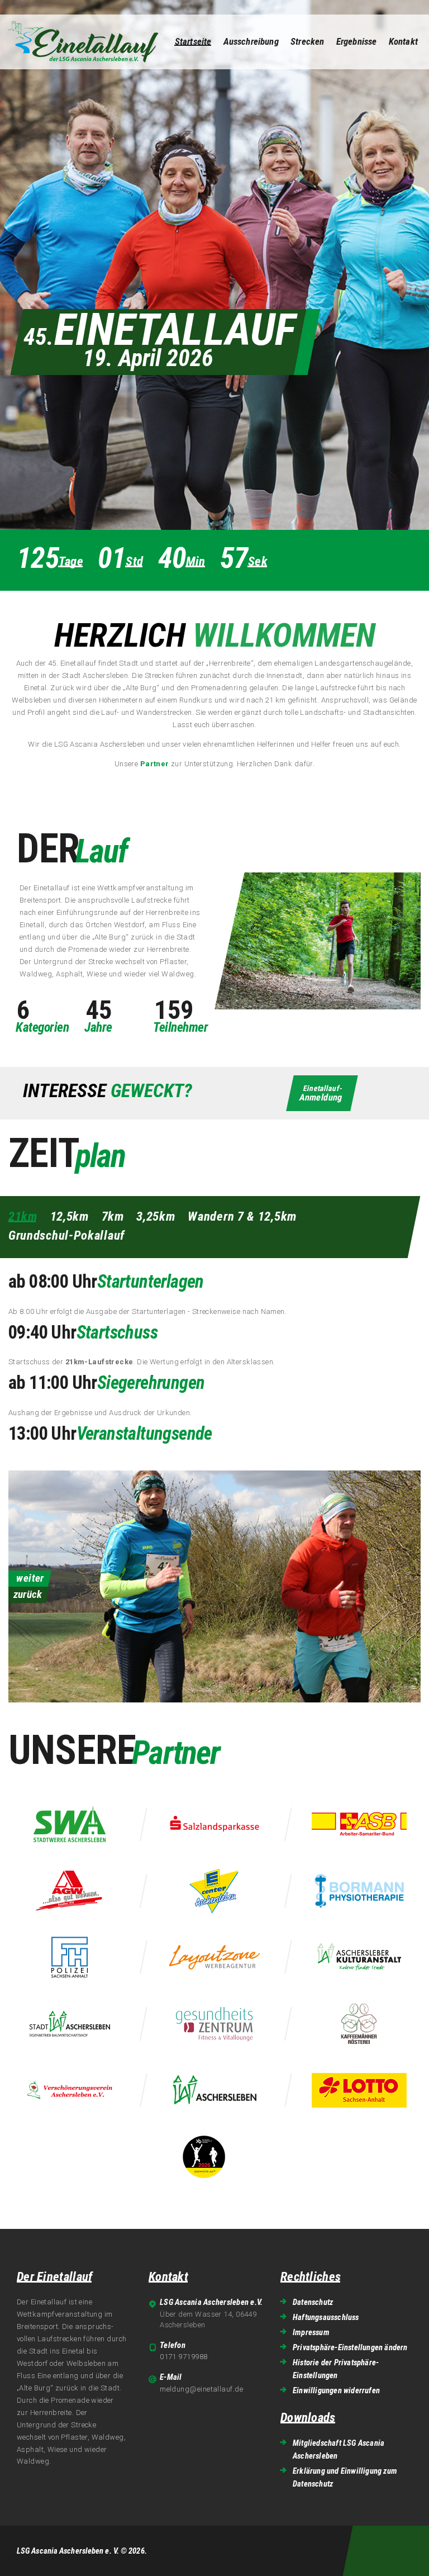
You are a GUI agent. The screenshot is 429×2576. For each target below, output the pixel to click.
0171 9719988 (183, 2357)
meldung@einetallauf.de (201, 2389)
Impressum (311, 2332)
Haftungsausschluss (326, 2317)
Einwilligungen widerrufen (336, 2390)
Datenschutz (313, 2302)
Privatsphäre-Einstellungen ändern (350, 2347)
